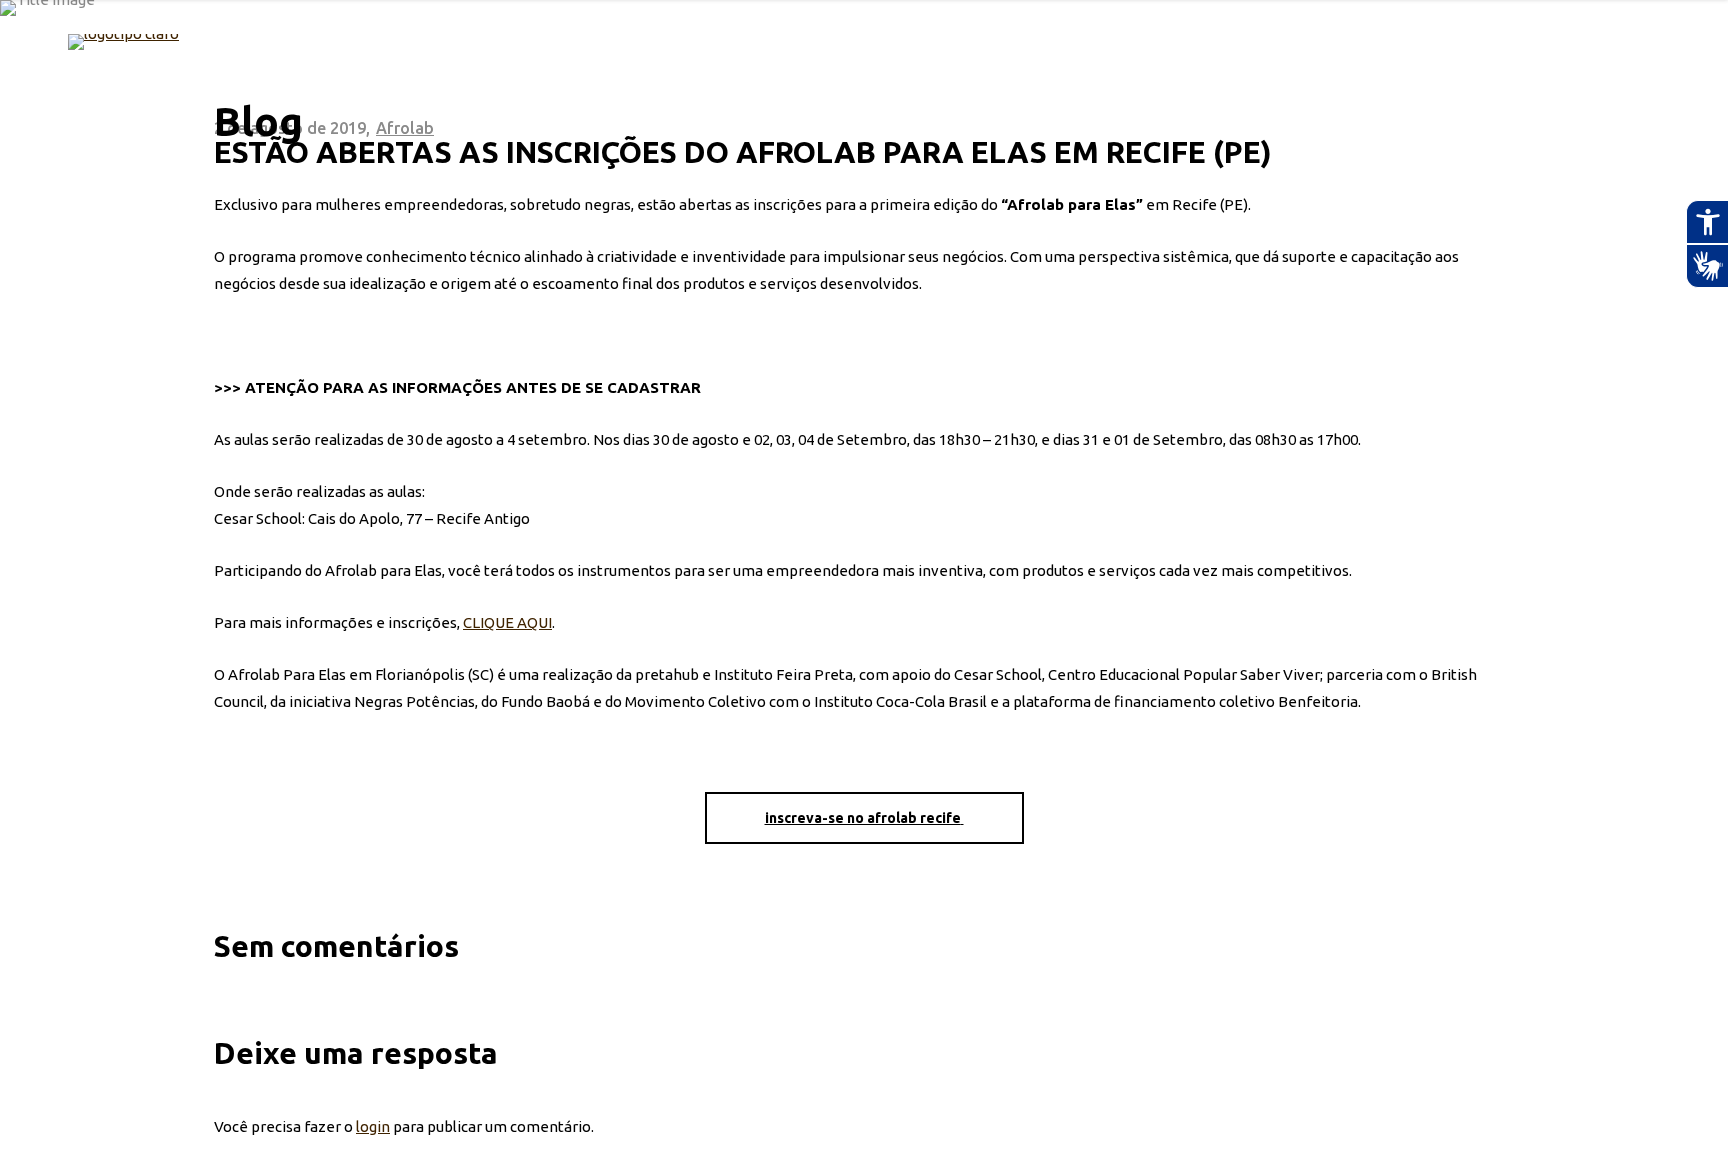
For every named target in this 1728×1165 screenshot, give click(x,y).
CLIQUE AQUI (507, 622)
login (373, 1126)
